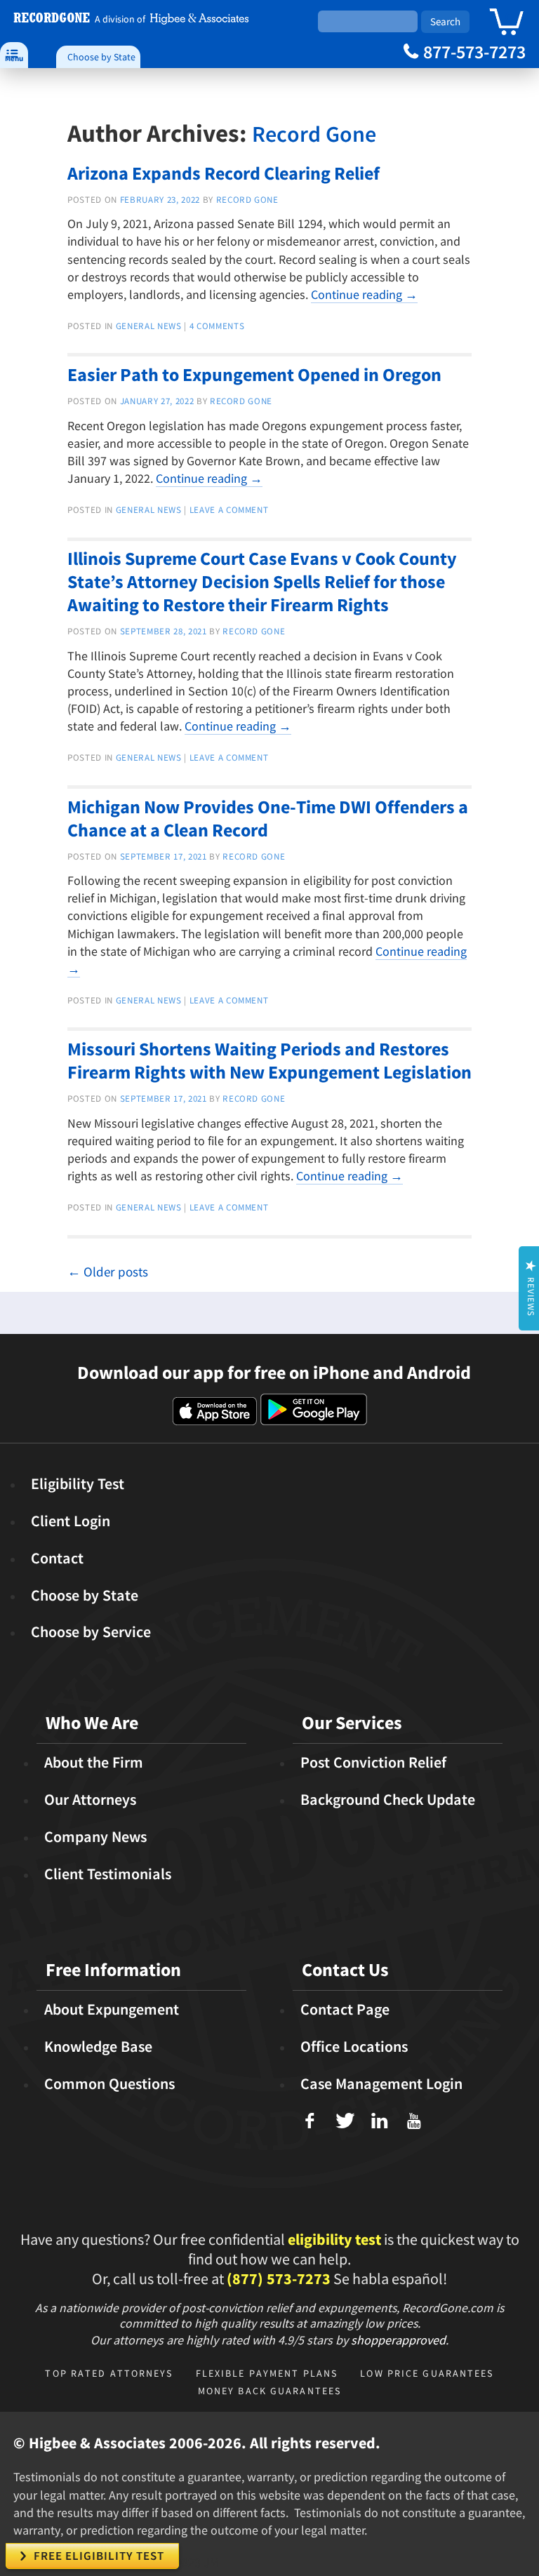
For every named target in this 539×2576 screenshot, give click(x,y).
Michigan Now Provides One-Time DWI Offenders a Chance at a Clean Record (268, 818)
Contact (57, 1558)
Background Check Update (388, 1799)
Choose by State (101, 57)
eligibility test (334, 2239)
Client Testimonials (108, 1874)
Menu (14, 54)
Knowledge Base (98, 2046)
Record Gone (314, 134)
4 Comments (217, 326)
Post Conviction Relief (373, 1762)
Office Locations (354, 2046)
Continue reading (364, 294)
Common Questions (109, 2083)
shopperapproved (398, 2340)
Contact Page (345, 2009)
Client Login (71, 1521)
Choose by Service (91, 1631)
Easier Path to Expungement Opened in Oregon (254, 374)
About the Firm (94, 1762)
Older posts (108, 1272)
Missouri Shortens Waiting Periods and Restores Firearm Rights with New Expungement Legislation (269, 1060)
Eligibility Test (78, 1483)
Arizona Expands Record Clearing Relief (224, 173)
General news (149, 326)
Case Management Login (381, 2083)
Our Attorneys (90, 1799)
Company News (95, 1836)
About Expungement (112, 2009)
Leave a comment (229, 510)
